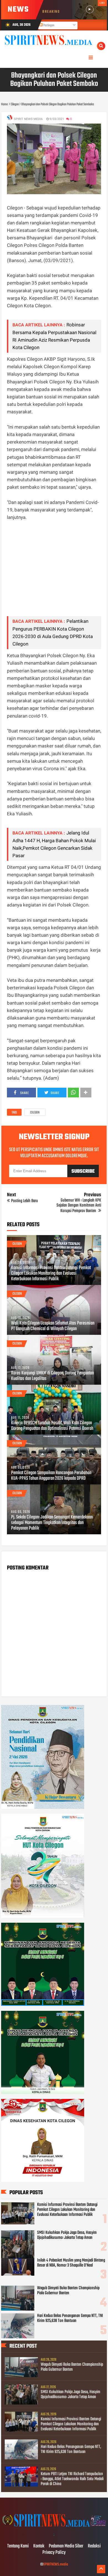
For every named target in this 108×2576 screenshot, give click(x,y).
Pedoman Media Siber (66, 2546)
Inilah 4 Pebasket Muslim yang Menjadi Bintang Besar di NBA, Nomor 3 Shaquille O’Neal (71, 2263)
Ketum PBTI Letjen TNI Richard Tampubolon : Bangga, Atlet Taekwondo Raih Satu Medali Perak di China (72, 2479)
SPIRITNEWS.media (56, 2565)
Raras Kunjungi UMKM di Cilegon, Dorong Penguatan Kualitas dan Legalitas (52, 1376)
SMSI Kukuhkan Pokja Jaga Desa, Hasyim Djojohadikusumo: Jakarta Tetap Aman (67, 2235)
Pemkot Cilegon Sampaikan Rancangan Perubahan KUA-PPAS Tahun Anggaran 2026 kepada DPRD (51, 1476)
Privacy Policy (54, 2553)
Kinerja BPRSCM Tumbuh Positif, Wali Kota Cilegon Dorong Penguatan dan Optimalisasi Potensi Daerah (52, 1426)
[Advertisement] (54, 572)
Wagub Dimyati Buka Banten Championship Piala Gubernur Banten (68, 2291)
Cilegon (35, 1113)
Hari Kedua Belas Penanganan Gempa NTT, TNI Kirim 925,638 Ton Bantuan (70, 2318)
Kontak (39, 2546)
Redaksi (94, 2546)
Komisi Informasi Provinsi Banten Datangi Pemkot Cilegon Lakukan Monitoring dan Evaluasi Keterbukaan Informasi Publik (51, 1274)
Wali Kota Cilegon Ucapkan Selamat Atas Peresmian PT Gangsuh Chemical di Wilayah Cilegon (53, 1326)
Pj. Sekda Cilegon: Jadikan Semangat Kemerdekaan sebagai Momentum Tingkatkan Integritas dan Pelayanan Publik (52, 1523)
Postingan (48, 25)
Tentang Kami (18, 2546)
